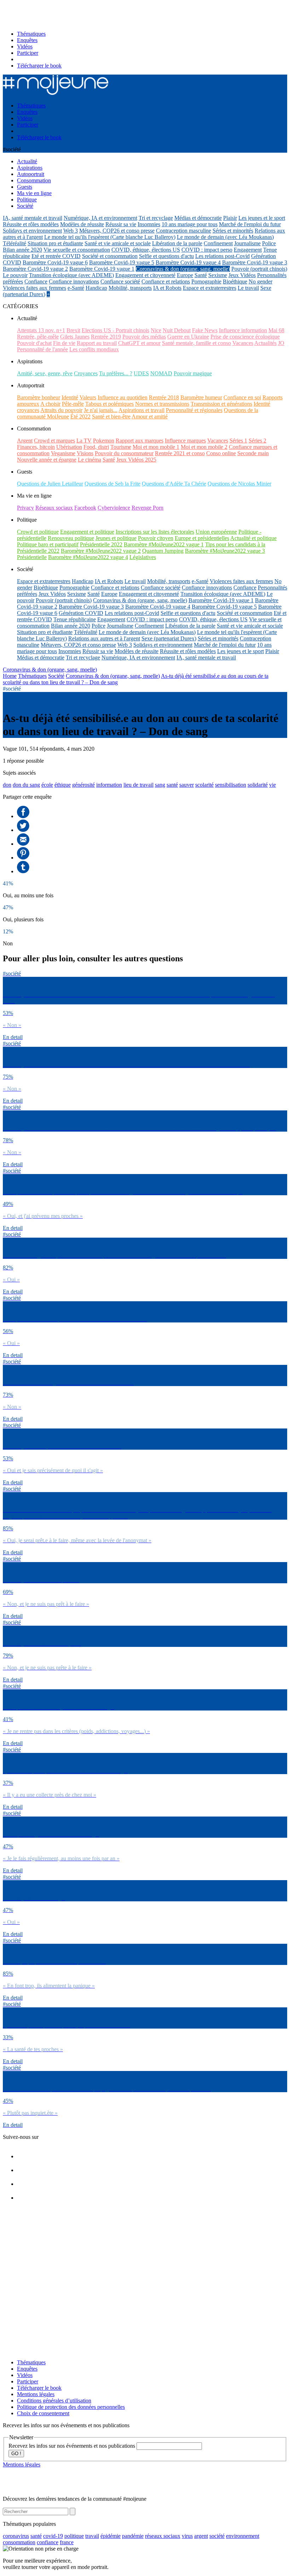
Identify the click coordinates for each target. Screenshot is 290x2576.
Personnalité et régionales (194, 410)
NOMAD (161, 373)
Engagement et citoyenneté (145, 275)
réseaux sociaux (163, 2536)
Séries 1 (238, 441)
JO (281, 343)
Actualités (265, 343)
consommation (19, 2542)
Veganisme (63, 453)
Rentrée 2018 (164, 397)
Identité (70, 397)
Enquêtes (27, 40)
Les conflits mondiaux (94, 349)
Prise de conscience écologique (245, 337)
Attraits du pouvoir (61, 410)
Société (56, 676)
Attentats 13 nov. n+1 (41, 330)
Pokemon (104, 441)
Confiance (36, 281)
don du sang (26, 785)
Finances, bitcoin (36, 447)
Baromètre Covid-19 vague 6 (55, 262)
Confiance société (120, 281)
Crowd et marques (54, 441)
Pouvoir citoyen (156, 538)
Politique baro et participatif (48, 544)
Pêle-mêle (73, 404)
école (47, 785)
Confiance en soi (242, 397)
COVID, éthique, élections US (146, 250)
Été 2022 (80, 416)
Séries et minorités (233, 231)
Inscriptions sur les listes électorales (155, 532)
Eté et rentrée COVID (56, 256)
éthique (63, 785)
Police (269, 243)
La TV (84, 441)
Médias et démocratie (198, 218)
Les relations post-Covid (222, 256)
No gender (260, 281)
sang (160, 785)
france (67, 2542)
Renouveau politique (71, 538)
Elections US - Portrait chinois (115, 330)
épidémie (111, 2536)
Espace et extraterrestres (210, 288)
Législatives (143, 557)
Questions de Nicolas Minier (239, 484)
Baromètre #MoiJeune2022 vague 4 (88, 557)
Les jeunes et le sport (262, 218)
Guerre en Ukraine (188, 337)
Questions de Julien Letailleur (50, 484)
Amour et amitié (150, 416)
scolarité (204, 785)
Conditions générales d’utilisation (54, 2401)
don (7, 785)
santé (172, 785)
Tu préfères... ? (116, 373)
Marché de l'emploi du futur (250, 224)
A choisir (50, 404)
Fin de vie (64, 343)
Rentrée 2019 (106, 337)
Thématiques (31, 34)
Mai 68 (276, 330)
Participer (28, 53)
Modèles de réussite (82, 224)
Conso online (221, 453)
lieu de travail (138, 785)
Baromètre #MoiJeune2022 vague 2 (101, 551)
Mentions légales (36, 2394)
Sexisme (218, 275)
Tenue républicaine (75, 619)
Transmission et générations (221, 404)
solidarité (258, 785)
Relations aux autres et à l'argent (104, 638)
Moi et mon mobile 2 (204, 447)
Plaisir (230, 218)
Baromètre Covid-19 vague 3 (255, 262)
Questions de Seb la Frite (112, 484)
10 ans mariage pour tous (190, 224)
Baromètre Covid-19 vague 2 (35, 269)
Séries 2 (257, 441)
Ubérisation (69, 447)
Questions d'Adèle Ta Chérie (174, 484)
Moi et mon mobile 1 (156, 447)
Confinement (218, 243)
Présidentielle (32, 557)
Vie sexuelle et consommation (77, 250)
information (109, 785)
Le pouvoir (15, 275)
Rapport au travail (97, 343)
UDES (141, 373)
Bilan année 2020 (22, 250)
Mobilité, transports (130, 288)
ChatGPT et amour (139, 343)
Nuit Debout (177, 330)
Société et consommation (110, 256)
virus (187, 2536)
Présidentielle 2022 (101, 544)
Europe (185, 275)
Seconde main (253, 453)
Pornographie (206, 281)
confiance (48, 2542)
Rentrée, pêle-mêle (38, 337)
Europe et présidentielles (202, 538)
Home (10, 676)
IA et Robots (167, 288)
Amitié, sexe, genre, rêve (45, 373)
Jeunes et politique (116, 538)
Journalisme (247, 243)
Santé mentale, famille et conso (196, 343)
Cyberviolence (114, 508)
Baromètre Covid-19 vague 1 (102, 269)
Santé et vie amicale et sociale (118, 243)
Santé (201, 275)
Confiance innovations (74, 281)
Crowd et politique (38, 532)
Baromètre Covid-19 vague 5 (122, 262)
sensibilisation (231, 785)
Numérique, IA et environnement (100, 218)
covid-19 (53, 2536)
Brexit (73, 330)
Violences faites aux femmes (34, 288)
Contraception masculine (184, 231)
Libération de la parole (177, 243)
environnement (243, 2536)
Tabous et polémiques (109, 404)
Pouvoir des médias (144, 337)
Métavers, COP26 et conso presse (117, 231)
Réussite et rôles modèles (31, 224)
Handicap (96, 288)
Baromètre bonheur (39, 397)
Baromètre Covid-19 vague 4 (188, 262)
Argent (25, 441)
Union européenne (216, 532)
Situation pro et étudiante (55, 243)
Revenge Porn (147, 508)
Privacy (25, 508)
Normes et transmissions (162, 404)
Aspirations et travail (141, 410)
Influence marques (185, 441)
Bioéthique (235, 281)
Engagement (248, 250)
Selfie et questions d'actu (166, 256)
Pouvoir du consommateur (124, 453)
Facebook (85, 508)
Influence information (243, 330)
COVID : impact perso (207, 250)
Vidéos (25, 46)
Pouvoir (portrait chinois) (259, 269)
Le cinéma (89, 460)
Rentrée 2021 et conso (180, 453)
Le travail (248, 288)
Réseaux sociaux (54, 508)
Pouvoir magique (193, 373)
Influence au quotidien (123, 397)
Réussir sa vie (121, 224)
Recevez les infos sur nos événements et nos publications (72, 2446)
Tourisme (121, 447)
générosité (83, 785)
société (217, 2536)
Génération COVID (81, 613)
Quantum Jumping (163, 551)
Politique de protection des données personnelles (71, 2407)
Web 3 (71, 231)
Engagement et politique (87, 532)
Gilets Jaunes (75, 337)
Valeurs (88, 397)
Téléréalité (14, 243)
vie (272, 785)
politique (74, 2536)
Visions (85, 453)
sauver (187, 785)
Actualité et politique (253, 538)
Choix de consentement (43, 2413)
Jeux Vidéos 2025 (136, 460)
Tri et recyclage (156, 218)
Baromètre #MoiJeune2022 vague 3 (225, 551)
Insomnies (149, 224)
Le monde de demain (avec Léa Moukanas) (225, 237)
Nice (156, 330)
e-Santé (76, 288)
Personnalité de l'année (42, 349)
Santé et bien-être (111, 416)
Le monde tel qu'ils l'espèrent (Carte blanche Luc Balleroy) (110, 237)
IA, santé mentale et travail (33, 218)
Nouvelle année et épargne (47, 460)
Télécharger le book (39, 66)
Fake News (205, 330)
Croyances (86, 373)
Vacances (243, 343)
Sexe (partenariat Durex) (169, 638)
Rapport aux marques (140, 441)
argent (201, 2536)
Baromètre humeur (201, 397)
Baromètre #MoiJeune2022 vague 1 (164, 544)
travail (92, 2536)
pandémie (133, 2536)
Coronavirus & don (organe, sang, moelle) (183, 269)
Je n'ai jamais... (101, 410)
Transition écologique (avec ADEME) (71, 275)
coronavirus (16, 2536)
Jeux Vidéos (242, 275)
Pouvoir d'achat (34, 343)
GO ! (16, 2454)
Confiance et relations (166, 281)
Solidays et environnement (32, 231)
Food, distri (96, 447)
